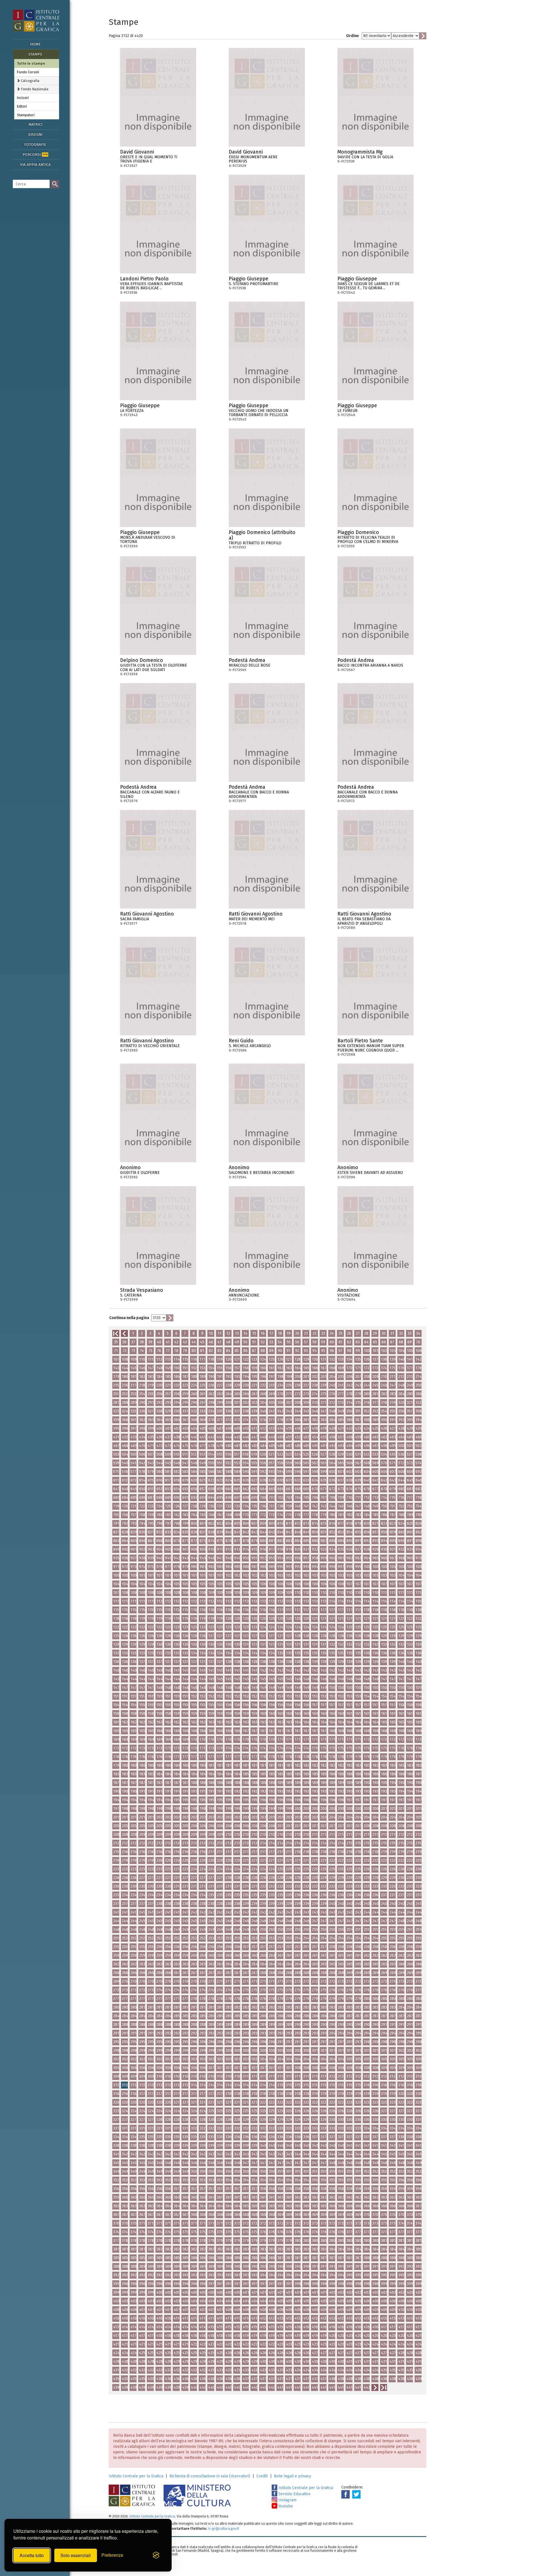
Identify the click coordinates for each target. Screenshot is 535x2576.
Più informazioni (192, 154)
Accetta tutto (32, 2555)
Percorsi (35, 155)
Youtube (285, 2506)
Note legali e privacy (292, 2476)
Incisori (23, 98)
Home (35, 44)
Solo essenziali (76, 2555)
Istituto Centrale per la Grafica (136, 2476)
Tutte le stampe (31, 63)
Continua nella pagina (129, 1318)
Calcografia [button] (30, 81)
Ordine (352, 36)
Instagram (287, 2500)
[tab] (37, 81)
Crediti (262, 2476)
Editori (22, 106)
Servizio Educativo (294, 2494)
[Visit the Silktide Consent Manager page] (156, 2555)
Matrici (35, 124)
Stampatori (26, 115)
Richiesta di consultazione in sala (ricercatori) (210, 2476)
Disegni (35, 134)
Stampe (35, 54)
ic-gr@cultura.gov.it (224, 2528)
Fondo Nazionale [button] (34, 89)
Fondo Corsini (28, 72)
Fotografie (35, 145)
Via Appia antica (35, 165)
